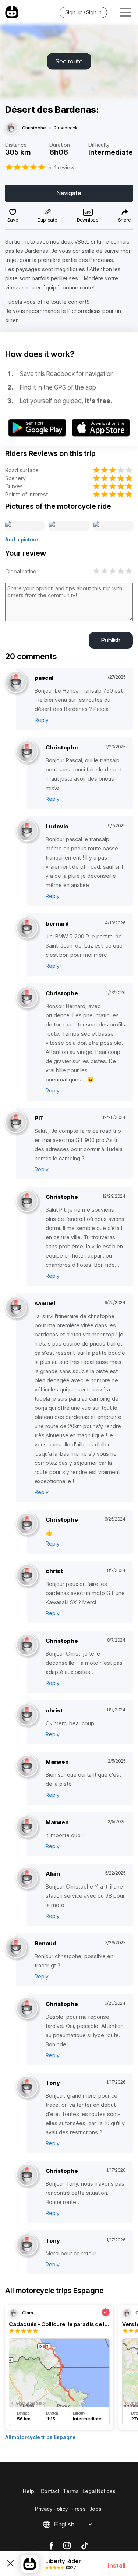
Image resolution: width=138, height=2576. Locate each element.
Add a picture (22, 539)
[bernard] (27, 928)
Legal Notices (99, 2491)
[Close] (10, 2564)
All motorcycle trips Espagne (40, 2437)
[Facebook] (51, 2546)
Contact (50, 2491)
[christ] (27, 1575)
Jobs (95, 2509)
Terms (71, 2491)
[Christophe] (11, 128)
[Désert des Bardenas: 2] (69, 526)
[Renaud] (16, 1948)
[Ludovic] (27, 831)
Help (29, 2491)
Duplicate (47, 220)
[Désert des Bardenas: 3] (114, 526)
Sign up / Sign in (83, 12)
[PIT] (16, 1122)
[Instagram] (67, 2546)
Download (88, 220)
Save (13, 220)
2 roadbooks (67, 128)
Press (79, 2509)
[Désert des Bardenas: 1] (25, 526)
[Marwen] (27, 1766)
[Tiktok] (85, 2546)
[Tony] (27, 2087)
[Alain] (27, 1878)
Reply (42, 720)
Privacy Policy (51, 2509)
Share (124, 220)
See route (69, 61)
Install (117, 2565)
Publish (111, 640)
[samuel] (16, 1308)
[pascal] (16, 682)
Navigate (69, 193)
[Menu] (125, 12)
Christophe (34, 128)
